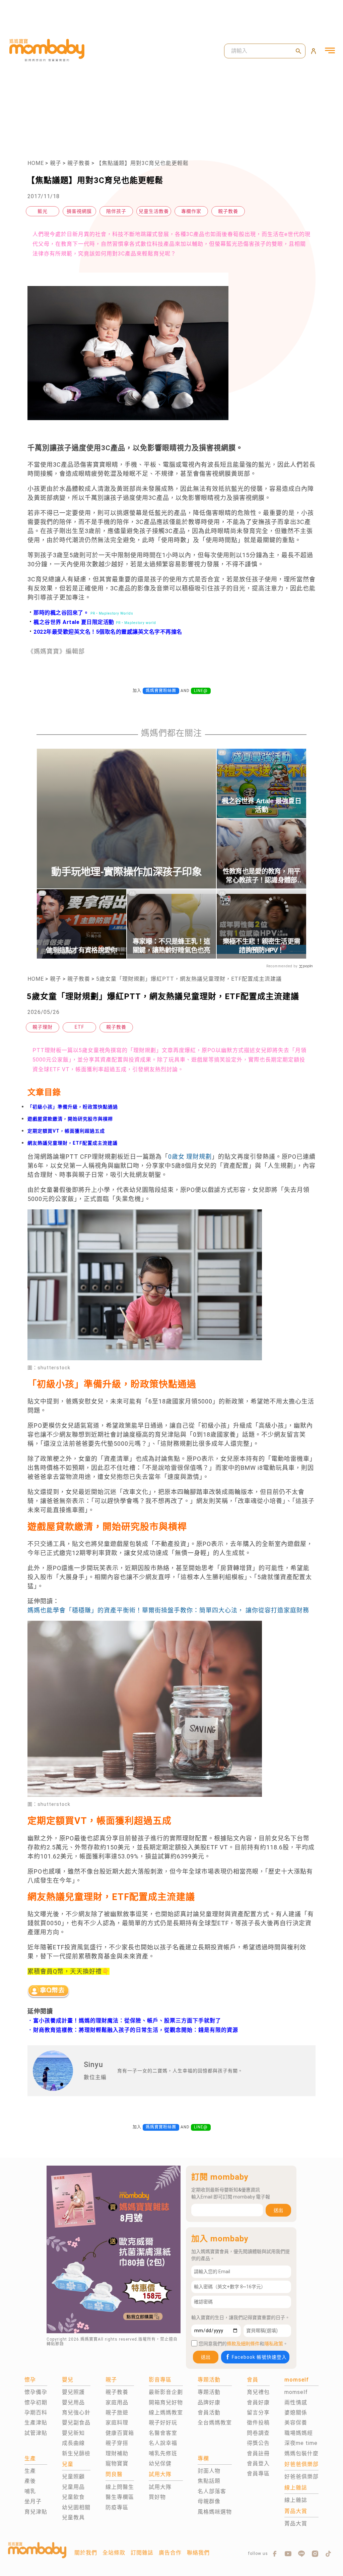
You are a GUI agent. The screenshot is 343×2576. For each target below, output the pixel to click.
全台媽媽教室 (215, 2423)
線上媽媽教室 (166, 2413)
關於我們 (86, 2553)
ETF (79, 1027)
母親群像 (209, 2501)
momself (296, 2392)
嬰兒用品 (73, 2402)
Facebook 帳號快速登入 (259, 2357)
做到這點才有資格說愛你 (81, 950)
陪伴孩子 (116, 211)
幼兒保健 (160, 2464)
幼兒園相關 (76, 2507)
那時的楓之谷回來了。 (58, 613)
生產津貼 (36, 2423)
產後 (30, 2481)
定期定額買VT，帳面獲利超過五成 (66, 1131)
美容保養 (296, 2423)
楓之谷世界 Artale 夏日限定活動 (71, 622)
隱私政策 (274, 2344)
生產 (30, 2471)
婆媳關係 (296, 2413)
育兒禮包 (258, 2392)
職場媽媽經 (299, 2433)
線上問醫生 (120, 2487)
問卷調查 (258, 2433)
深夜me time (301, 2443)
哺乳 (30, 2491)
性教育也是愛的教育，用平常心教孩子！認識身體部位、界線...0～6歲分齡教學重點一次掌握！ (262, 876)
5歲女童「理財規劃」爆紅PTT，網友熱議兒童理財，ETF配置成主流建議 (189, 979)
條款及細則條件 (243, 2344)
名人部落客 (212, 2491)
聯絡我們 (198, 2553)
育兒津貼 (36, 2512)
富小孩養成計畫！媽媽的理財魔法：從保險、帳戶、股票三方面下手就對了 (127, 2021)
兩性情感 (296, 2402)
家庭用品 (117, 2402)
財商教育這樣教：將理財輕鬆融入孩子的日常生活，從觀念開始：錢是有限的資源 (136, 2030)
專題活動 (209, 2392)
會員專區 (258, 2474)
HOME (36, 163)
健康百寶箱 (120, 2433)
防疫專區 (117, 2507)
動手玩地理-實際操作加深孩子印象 (126, 872)
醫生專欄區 (120, 2497)
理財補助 (117, 2453)
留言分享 (258, 2413)
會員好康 (258, 2402)
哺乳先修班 (163, 2453)
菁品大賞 (296, 2524)
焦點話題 (209, 2481)
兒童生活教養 (154, 211)
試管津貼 (36, 2433)
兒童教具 (73, 2517)
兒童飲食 (73, 2497)
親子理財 (43, 1027)
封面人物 (209, 2471)
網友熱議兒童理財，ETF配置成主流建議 (73, 1143)
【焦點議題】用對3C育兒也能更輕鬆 (142, 163)
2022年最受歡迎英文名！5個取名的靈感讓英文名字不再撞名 (105, 632)
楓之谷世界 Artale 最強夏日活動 (261, 805)
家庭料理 (117, 2423)
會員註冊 (258, 2453)
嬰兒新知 (73, 2433)
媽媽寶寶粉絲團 (161, 691)
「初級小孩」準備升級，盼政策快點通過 (73, 1107)
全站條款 (114, 2553)
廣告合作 (170, 2553)
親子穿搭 (117, 2443)
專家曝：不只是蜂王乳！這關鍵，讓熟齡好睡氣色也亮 (171, 946)
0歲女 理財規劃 (190, 1157)
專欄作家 (191, 211)
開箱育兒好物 (166, 2402)
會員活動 (209, 2413)
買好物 (157, 2497)
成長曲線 (73, 2443)
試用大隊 (160, 2487)
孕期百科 (36, 2413)
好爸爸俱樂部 (301, 2477)
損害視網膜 (79, 211)
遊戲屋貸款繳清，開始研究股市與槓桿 (70, 1119)
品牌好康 (209, 2402)
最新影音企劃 (166, 2392)
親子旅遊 (117, 2413)
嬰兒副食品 (76, 2423)
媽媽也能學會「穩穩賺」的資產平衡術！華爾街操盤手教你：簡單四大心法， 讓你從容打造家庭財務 (168, 1610)
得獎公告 (258, 2443)
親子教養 (79, 163)
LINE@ (201, 691)
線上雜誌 (296, 2500)
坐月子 (33, 2501)
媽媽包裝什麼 (301, 2453)
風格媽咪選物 (215, 2512)
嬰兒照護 (73, 2392)
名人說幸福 (163, 2443)
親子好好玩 (163, 2423)
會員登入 (258, 2464)
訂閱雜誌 (142, 2553)
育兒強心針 (76, 2413)
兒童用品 (73, 2487)
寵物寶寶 (117, 2464)
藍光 (43, 211)
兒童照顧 (73, 2477)
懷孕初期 (36, 2402)
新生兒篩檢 (76, 2453)
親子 (56, 163)
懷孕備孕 (36, 2392)
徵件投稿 (258, 2423)
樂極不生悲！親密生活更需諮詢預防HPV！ (262, 946)
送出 (278, 2210)
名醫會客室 (163, 2433)
